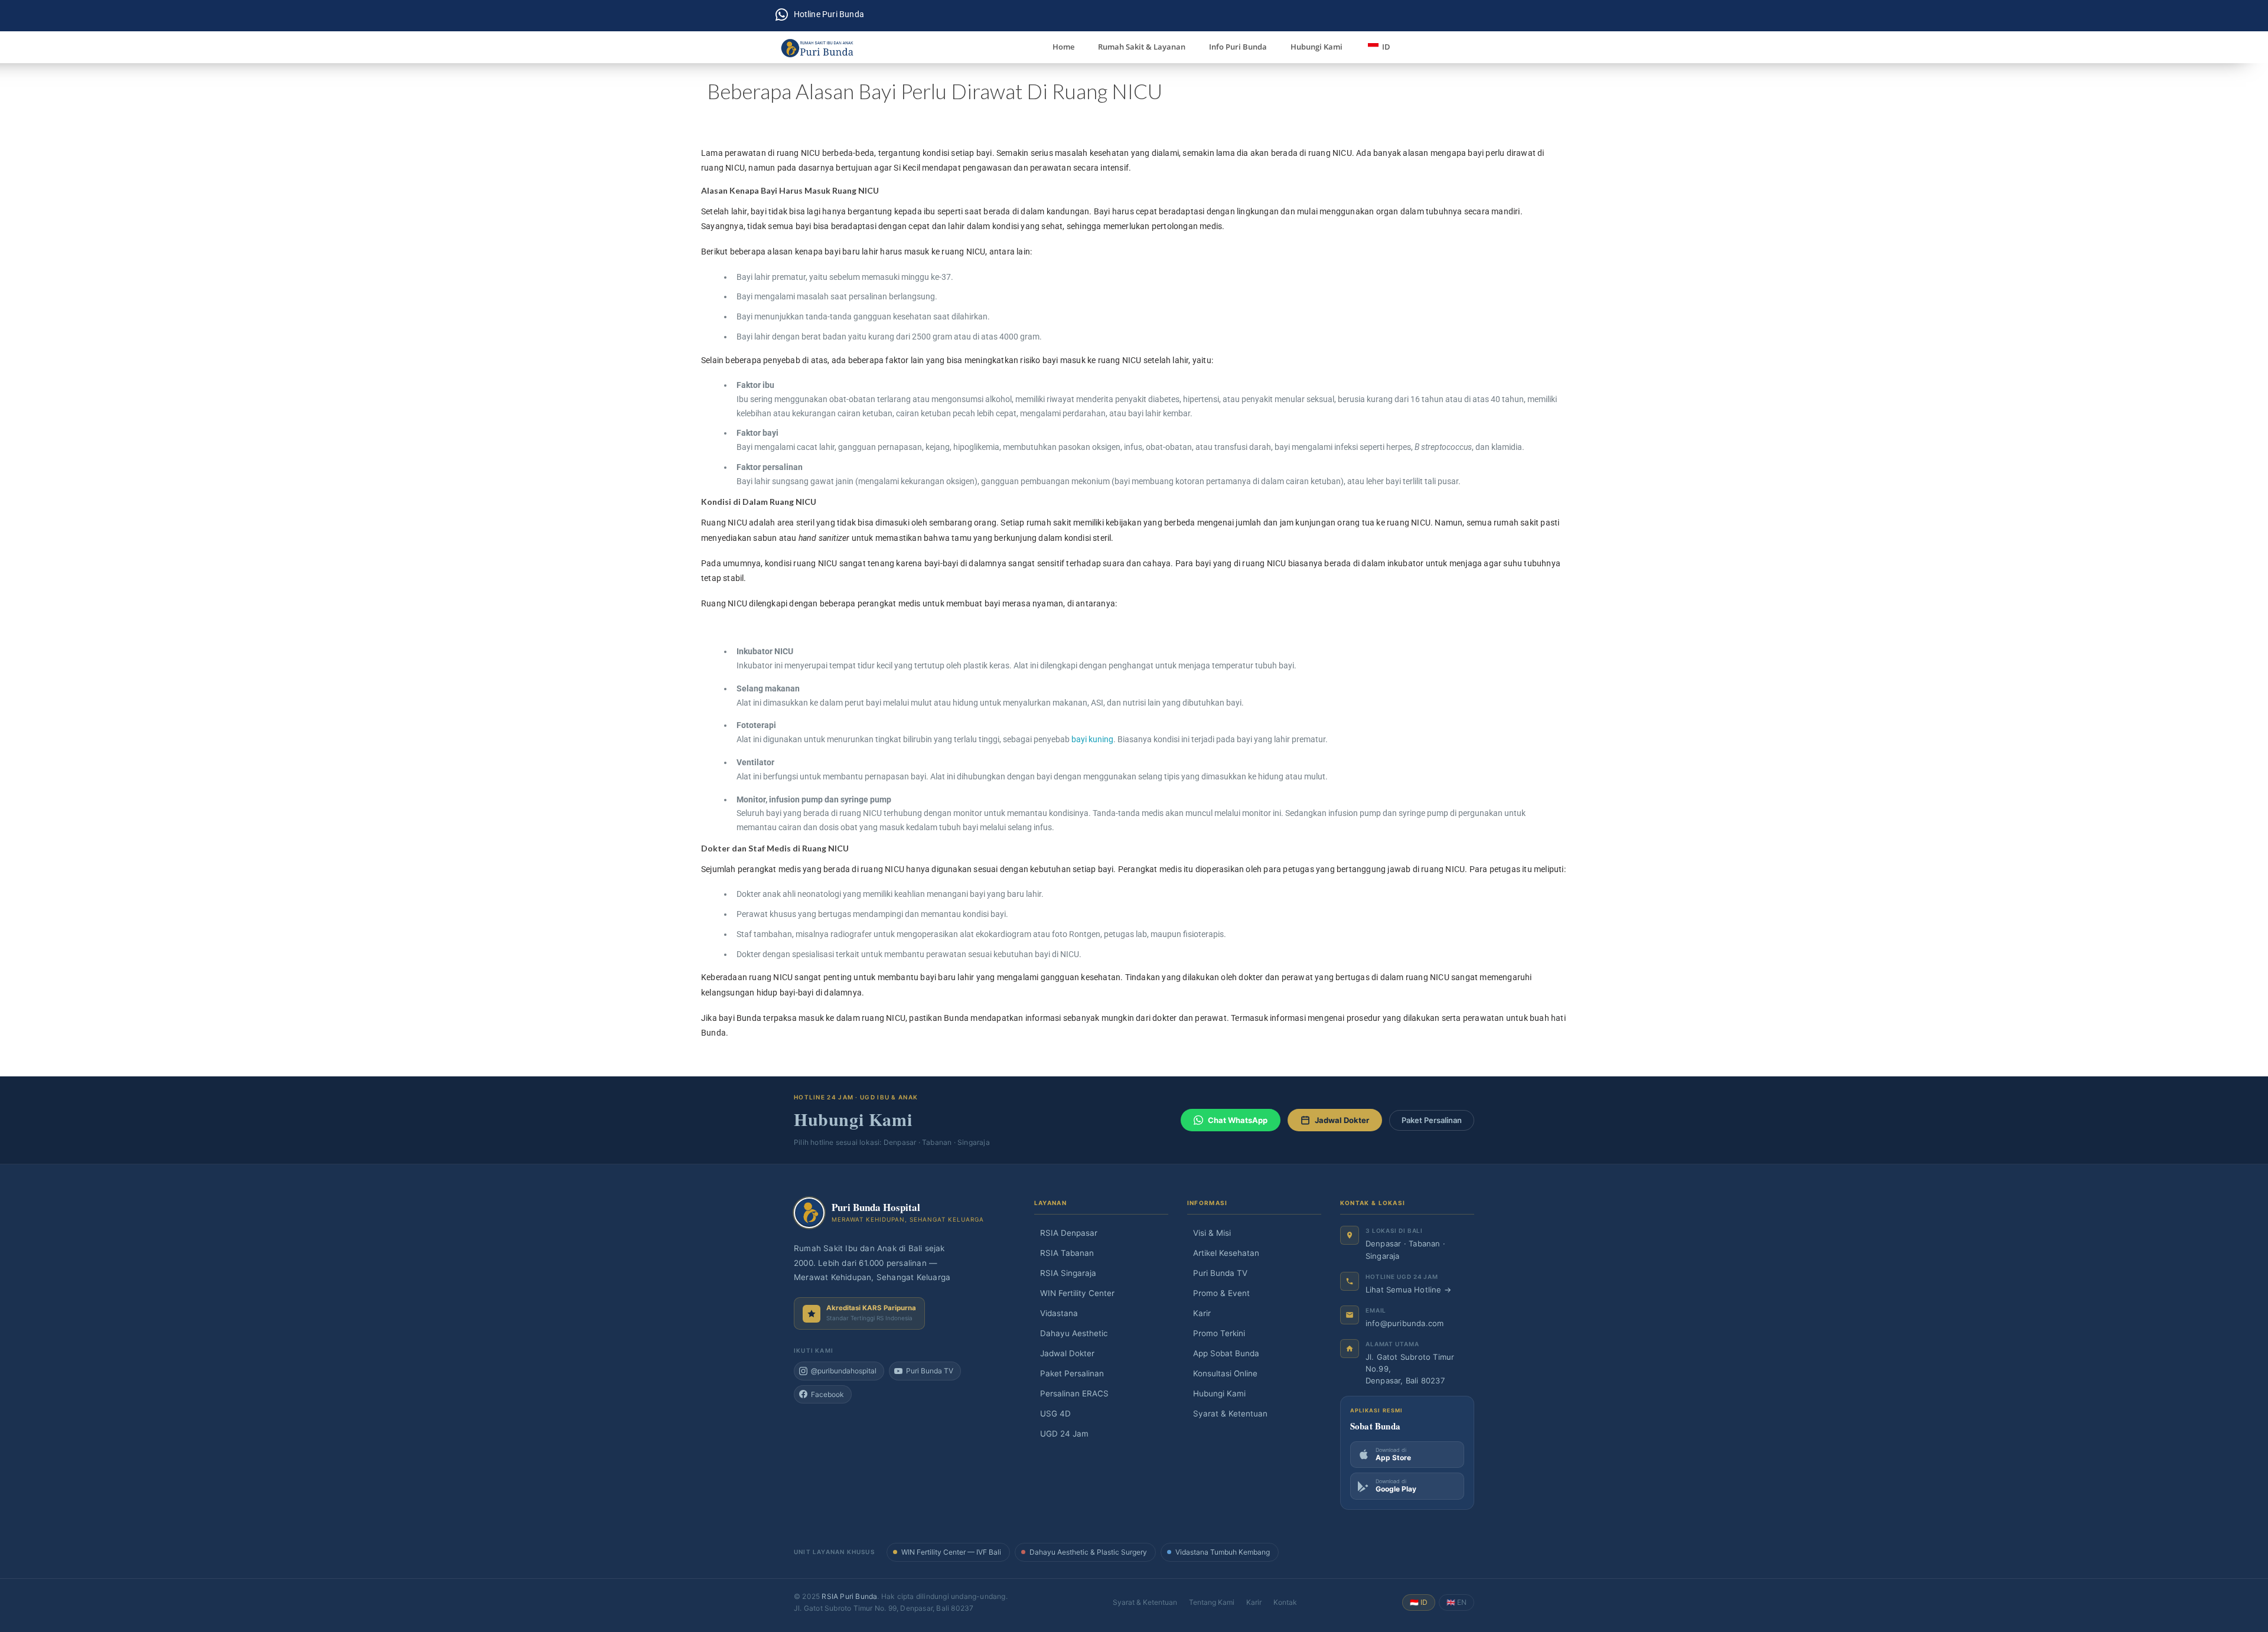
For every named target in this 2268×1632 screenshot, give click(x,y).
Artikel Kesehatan (1223, 1253)
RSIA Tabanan (1064, 1253)
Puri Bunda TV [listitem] (930, 1371)
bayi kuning (1092, 739)
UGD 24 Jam (1061, 1434)
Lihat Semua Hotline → (1408, 1290)
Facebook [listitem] (827, 1394)
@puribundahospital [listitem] (844, 1371)
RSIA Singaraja (1065, 1273)
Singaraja (1383, 1256)
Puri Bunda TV (1217, 1273)
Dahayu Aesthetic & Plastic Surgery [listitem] (1088, 1552)
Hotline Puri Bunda (829, 14)
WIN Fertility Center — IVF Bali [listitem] (951, 1552)
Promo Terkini (1216, 1333)
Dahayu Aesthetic (1071, 1333)
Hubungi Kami (1317, 47)
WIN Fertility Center (1074, 1293)
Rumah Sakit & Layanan (1142, 47)
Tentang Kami (1212, 1602)
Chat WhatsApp (1238, 1120)
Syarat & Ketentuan (1227, 1414)
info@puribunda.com (1405, 1323)
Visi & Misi (1209, 1233)
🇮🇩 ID (1419, 1602)
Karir (1199, 1313)
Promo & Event (1218, 1293)
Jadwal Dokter (1342, 1120)
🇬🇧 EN (1456, 1602)
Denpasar (1384, 1243)
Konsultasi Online (1222, 1373)
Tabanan (1424, 1243)
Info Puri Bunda (1238, 47)
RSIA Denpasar (1066, 1233)
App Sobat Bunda (1223, 1353)
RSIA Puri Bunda (849, 1596)
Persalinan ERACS (1071, 1393)
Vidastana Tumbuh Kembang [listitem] (1223, 1552)
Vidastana (1056, 1313)
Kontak (1285, 1602)
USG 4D (1052, 1414)
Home (1063, 47)
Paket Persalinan (1432, 1120)
